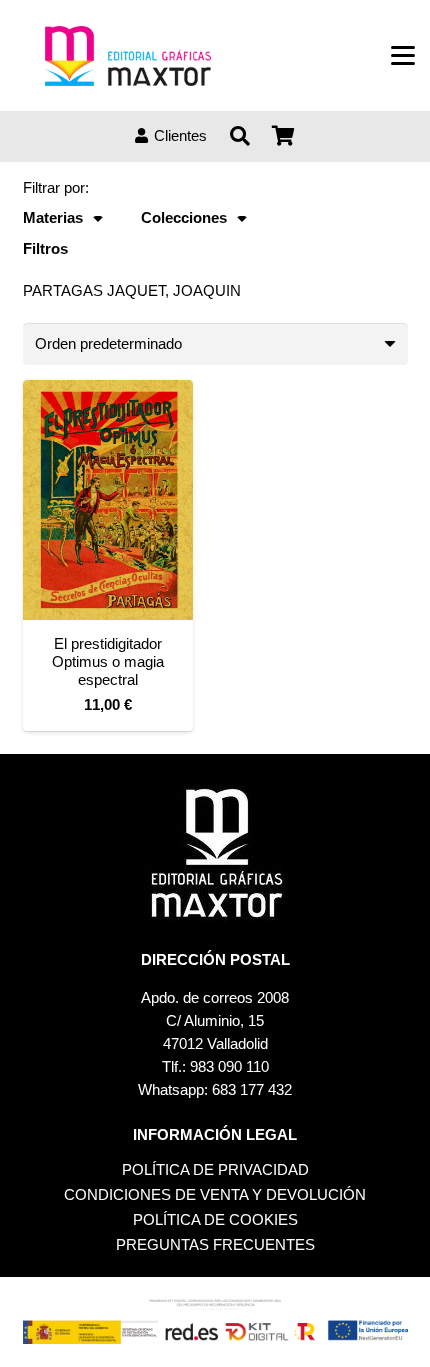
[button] (403, 56)
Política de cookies (215, 1219)
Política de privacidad (215, 1169)
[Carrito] (284, 136)
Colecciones (184, 217)
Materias (53, 217)
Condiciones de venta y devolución (215, 1194)
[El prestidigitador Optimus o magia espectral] (108, 500)
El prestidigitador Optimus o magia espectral (108, 661)
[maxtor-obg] (128, 56)
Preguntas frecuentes (215, 1244)
